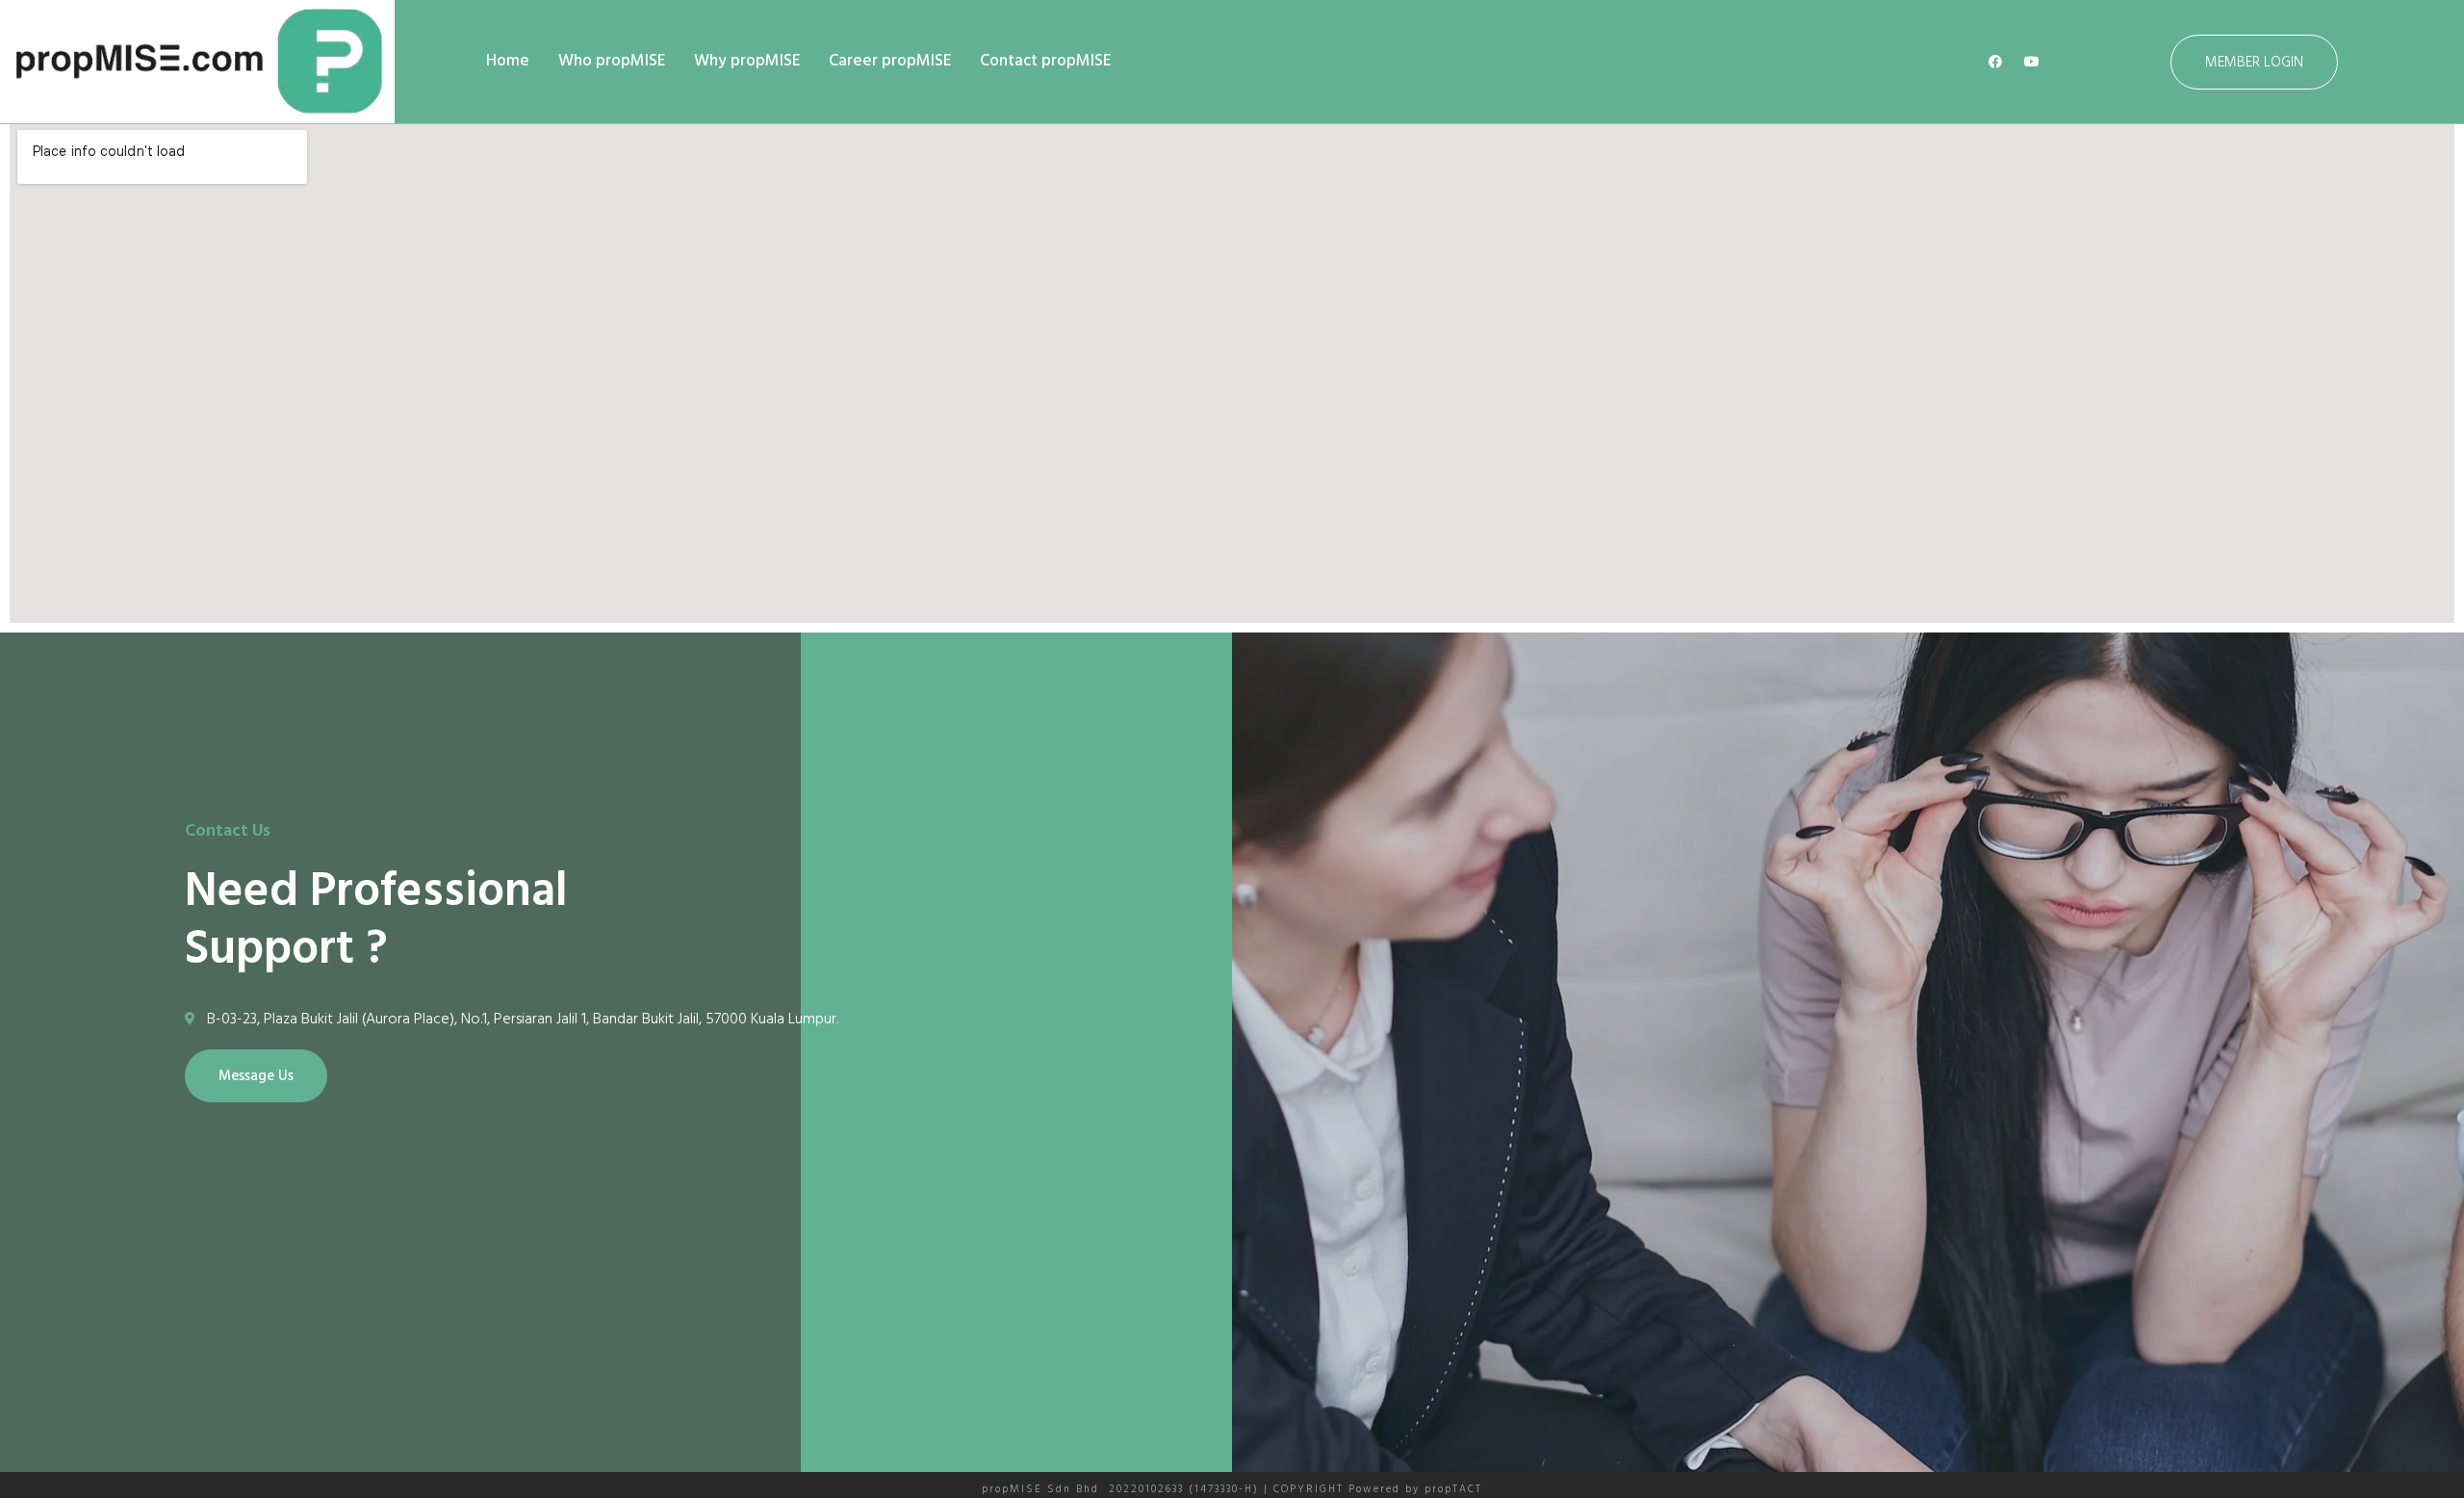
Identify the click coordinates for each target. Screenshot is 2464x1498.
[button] (2254, 62)
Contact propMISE (1045, 61)
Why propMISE (747, 61)
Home (508, 61)
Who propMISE (612, 61)
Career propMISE (890, 61)
